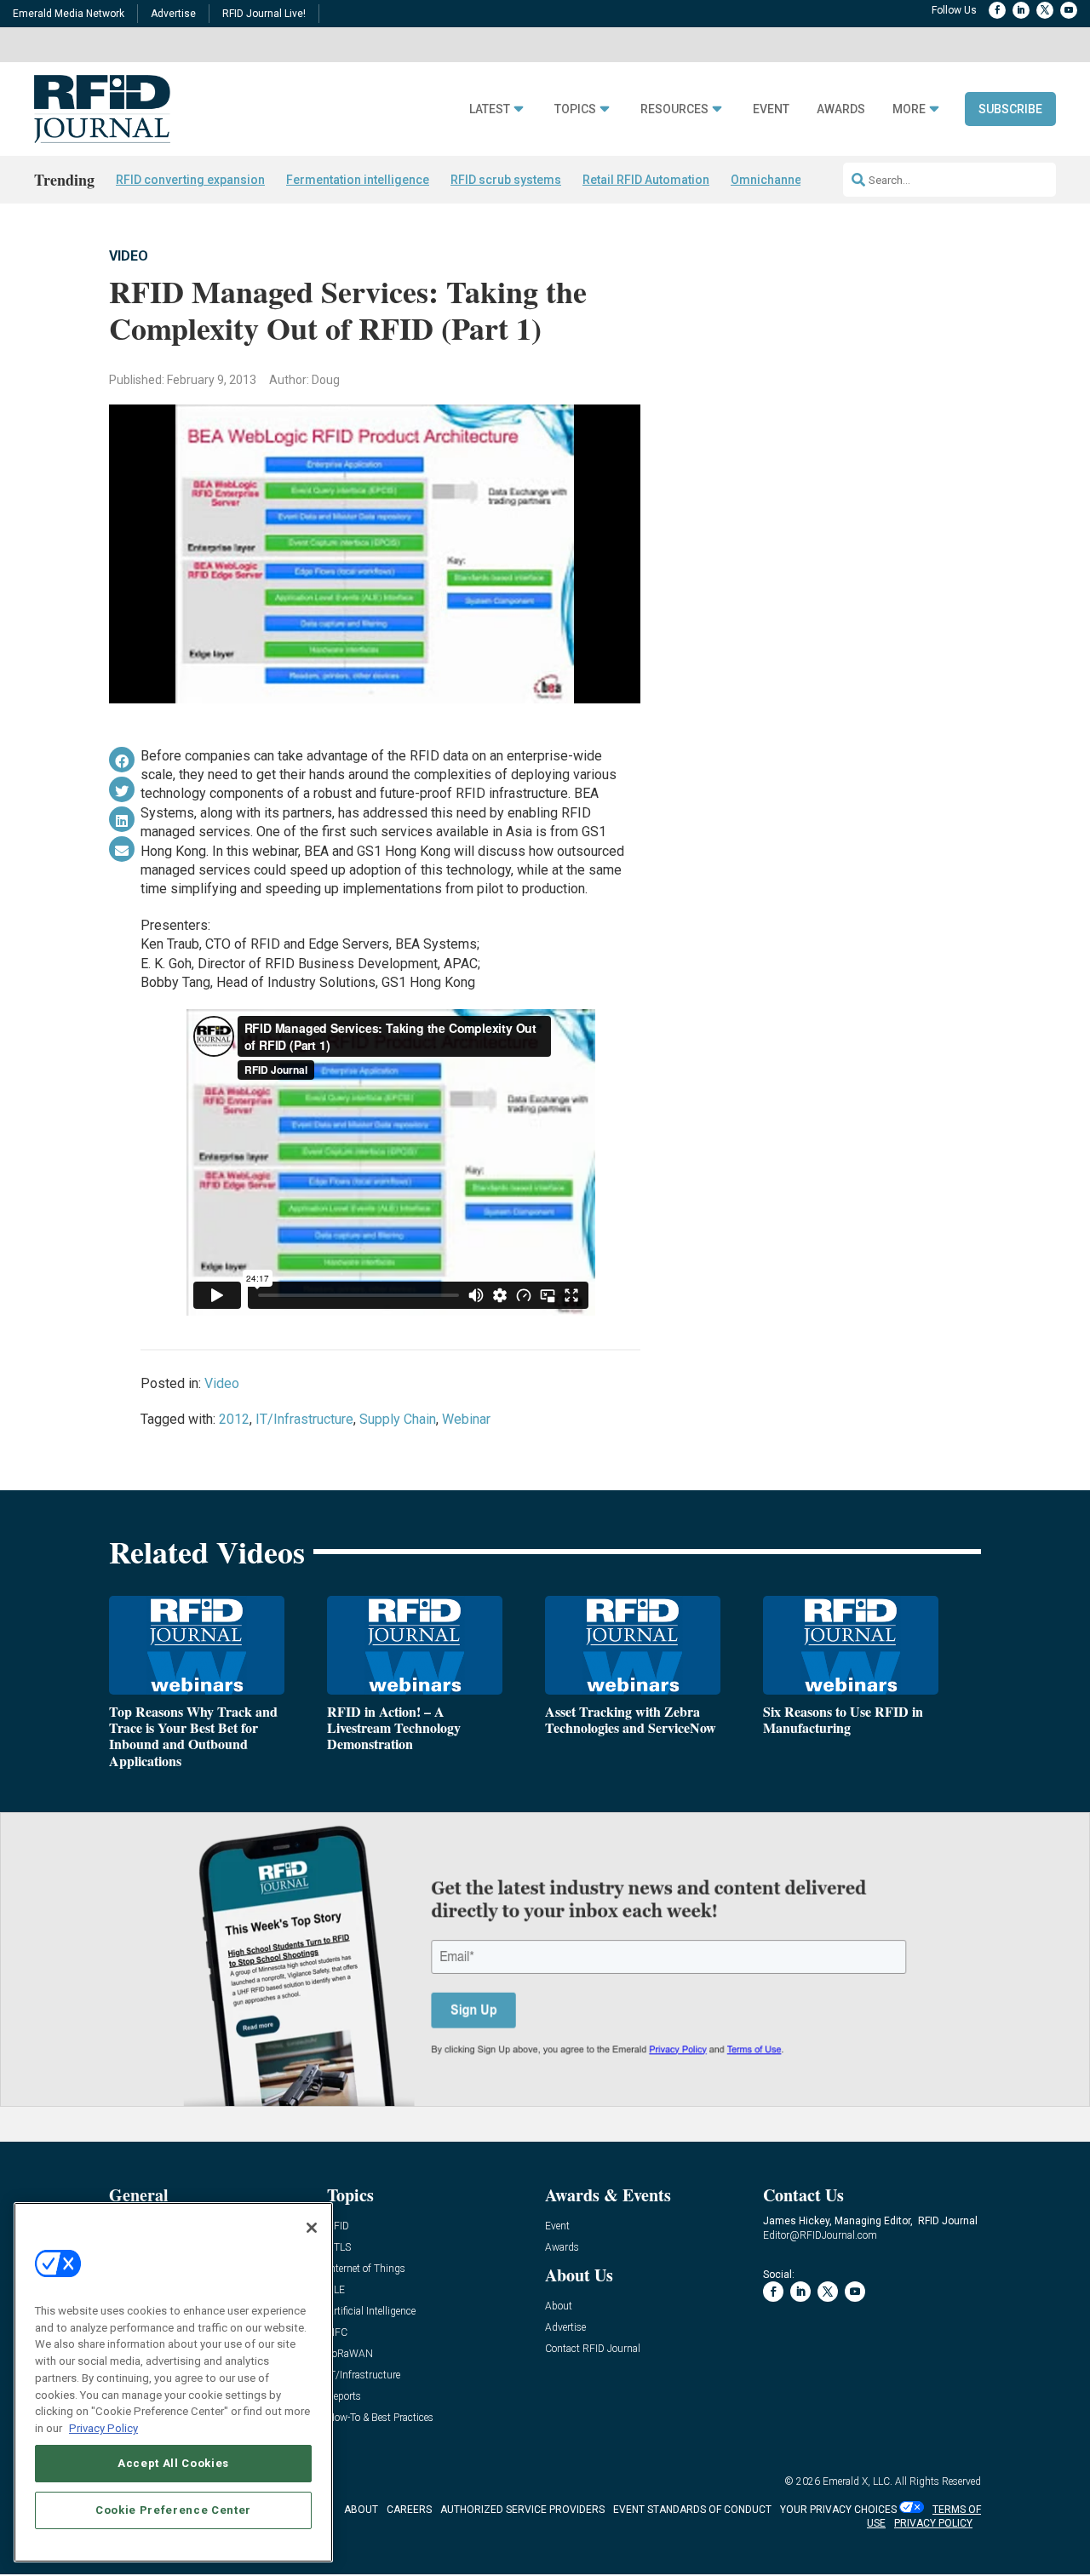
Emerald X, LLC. (858, 2481)
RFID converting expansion (190, 180)
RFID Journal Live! (264, 14)
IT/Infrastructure (304, 1419)
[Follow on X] (1045, 10)
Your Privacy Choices (838, 2510)
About (559, 2306)
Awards (841, 109)
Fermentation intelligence (358, 180)
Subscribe (1010, 109)
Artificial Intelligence (371, 2312)
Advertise (173, 14)
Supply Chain (398, 1419)
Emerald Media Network (69, 14)
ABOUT (361, 2510)
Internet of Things (366, 2269)
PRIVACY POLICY (933, 2523)
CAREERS (409, 2510)
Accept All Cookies (173, 2463)
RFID (338, 2226)
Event (771, 109)
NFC (337, 2333)
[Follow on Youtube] (1069, 10)
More (909, 109)
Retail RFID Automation (646, 180)
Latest (490, 109)
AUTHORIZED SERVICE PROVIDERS (522, 2510)
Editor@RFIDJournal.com (820, 2235)
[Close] (312, 2228)
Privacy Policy (103, 2427)
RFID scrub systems (506, 180)
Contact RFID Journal (593, 2349)
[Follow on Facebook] (997, 10)
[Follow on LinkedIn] (1021, 10)
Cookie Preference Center (173, 2509)
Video (129, 256)
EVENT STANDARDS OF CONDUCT (692, 2510)
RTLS (339, 2248)
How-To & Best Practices (380, 2418)
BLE (336, 2290)
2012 (234, 1419)
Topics (575, 109)
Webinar (466, 1419)
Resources (674, 109)
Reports (344, 2397)
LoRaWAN (350, 2354)
